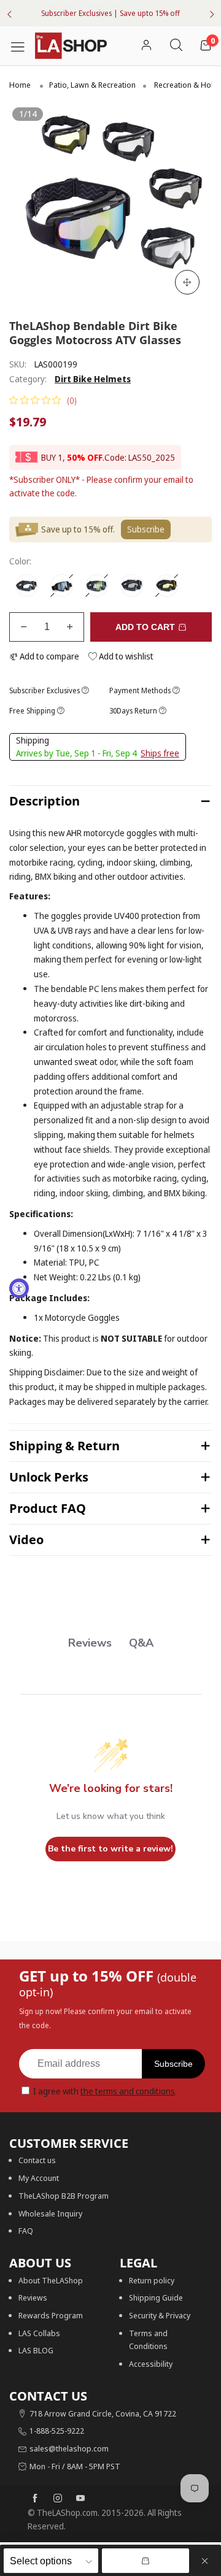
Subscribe (173, 2064)
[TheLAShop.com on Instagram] (58, 2499)
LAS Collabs (39, 2333)
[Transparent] (27, 586)
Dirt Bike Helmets (93, 379)
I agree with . (105, 2091)
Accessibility (151, 2364)
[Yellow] (167, 586)
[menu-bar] (22, 45)
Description (45, 801)
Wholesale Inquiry (50, 2213)
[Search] (176, 46)
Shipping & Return (64, 1446)
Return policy (152, 2280)
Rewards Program (51, 2315)
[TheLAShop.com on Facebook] (35, 2499)
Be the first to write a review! (110, 1849)
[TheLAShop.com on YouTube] (80, 2499)
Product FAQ (48, 1508)
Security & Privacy (160, 2315)
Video (26, 1540)
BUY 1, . (73, 457)
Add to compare (48, 656)
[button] (24, 627)
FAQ (26, 2231)
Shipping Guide (156, 2297)
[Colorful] (97, 586)
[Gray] (132, 586)
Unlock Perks (49, 1477)
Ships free (160, 753)
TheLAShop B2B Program (64, 2196)
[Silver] (62, 586)
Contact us (37, 2160)
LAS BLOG (36, 2350)
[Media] (187, 282)
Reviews (33, 2297)
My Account (39, 2178)
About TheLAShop (51, 2280)
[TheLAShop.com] (71, 46)
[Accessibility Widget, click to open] (19, 1288)
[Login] (146, 46)
